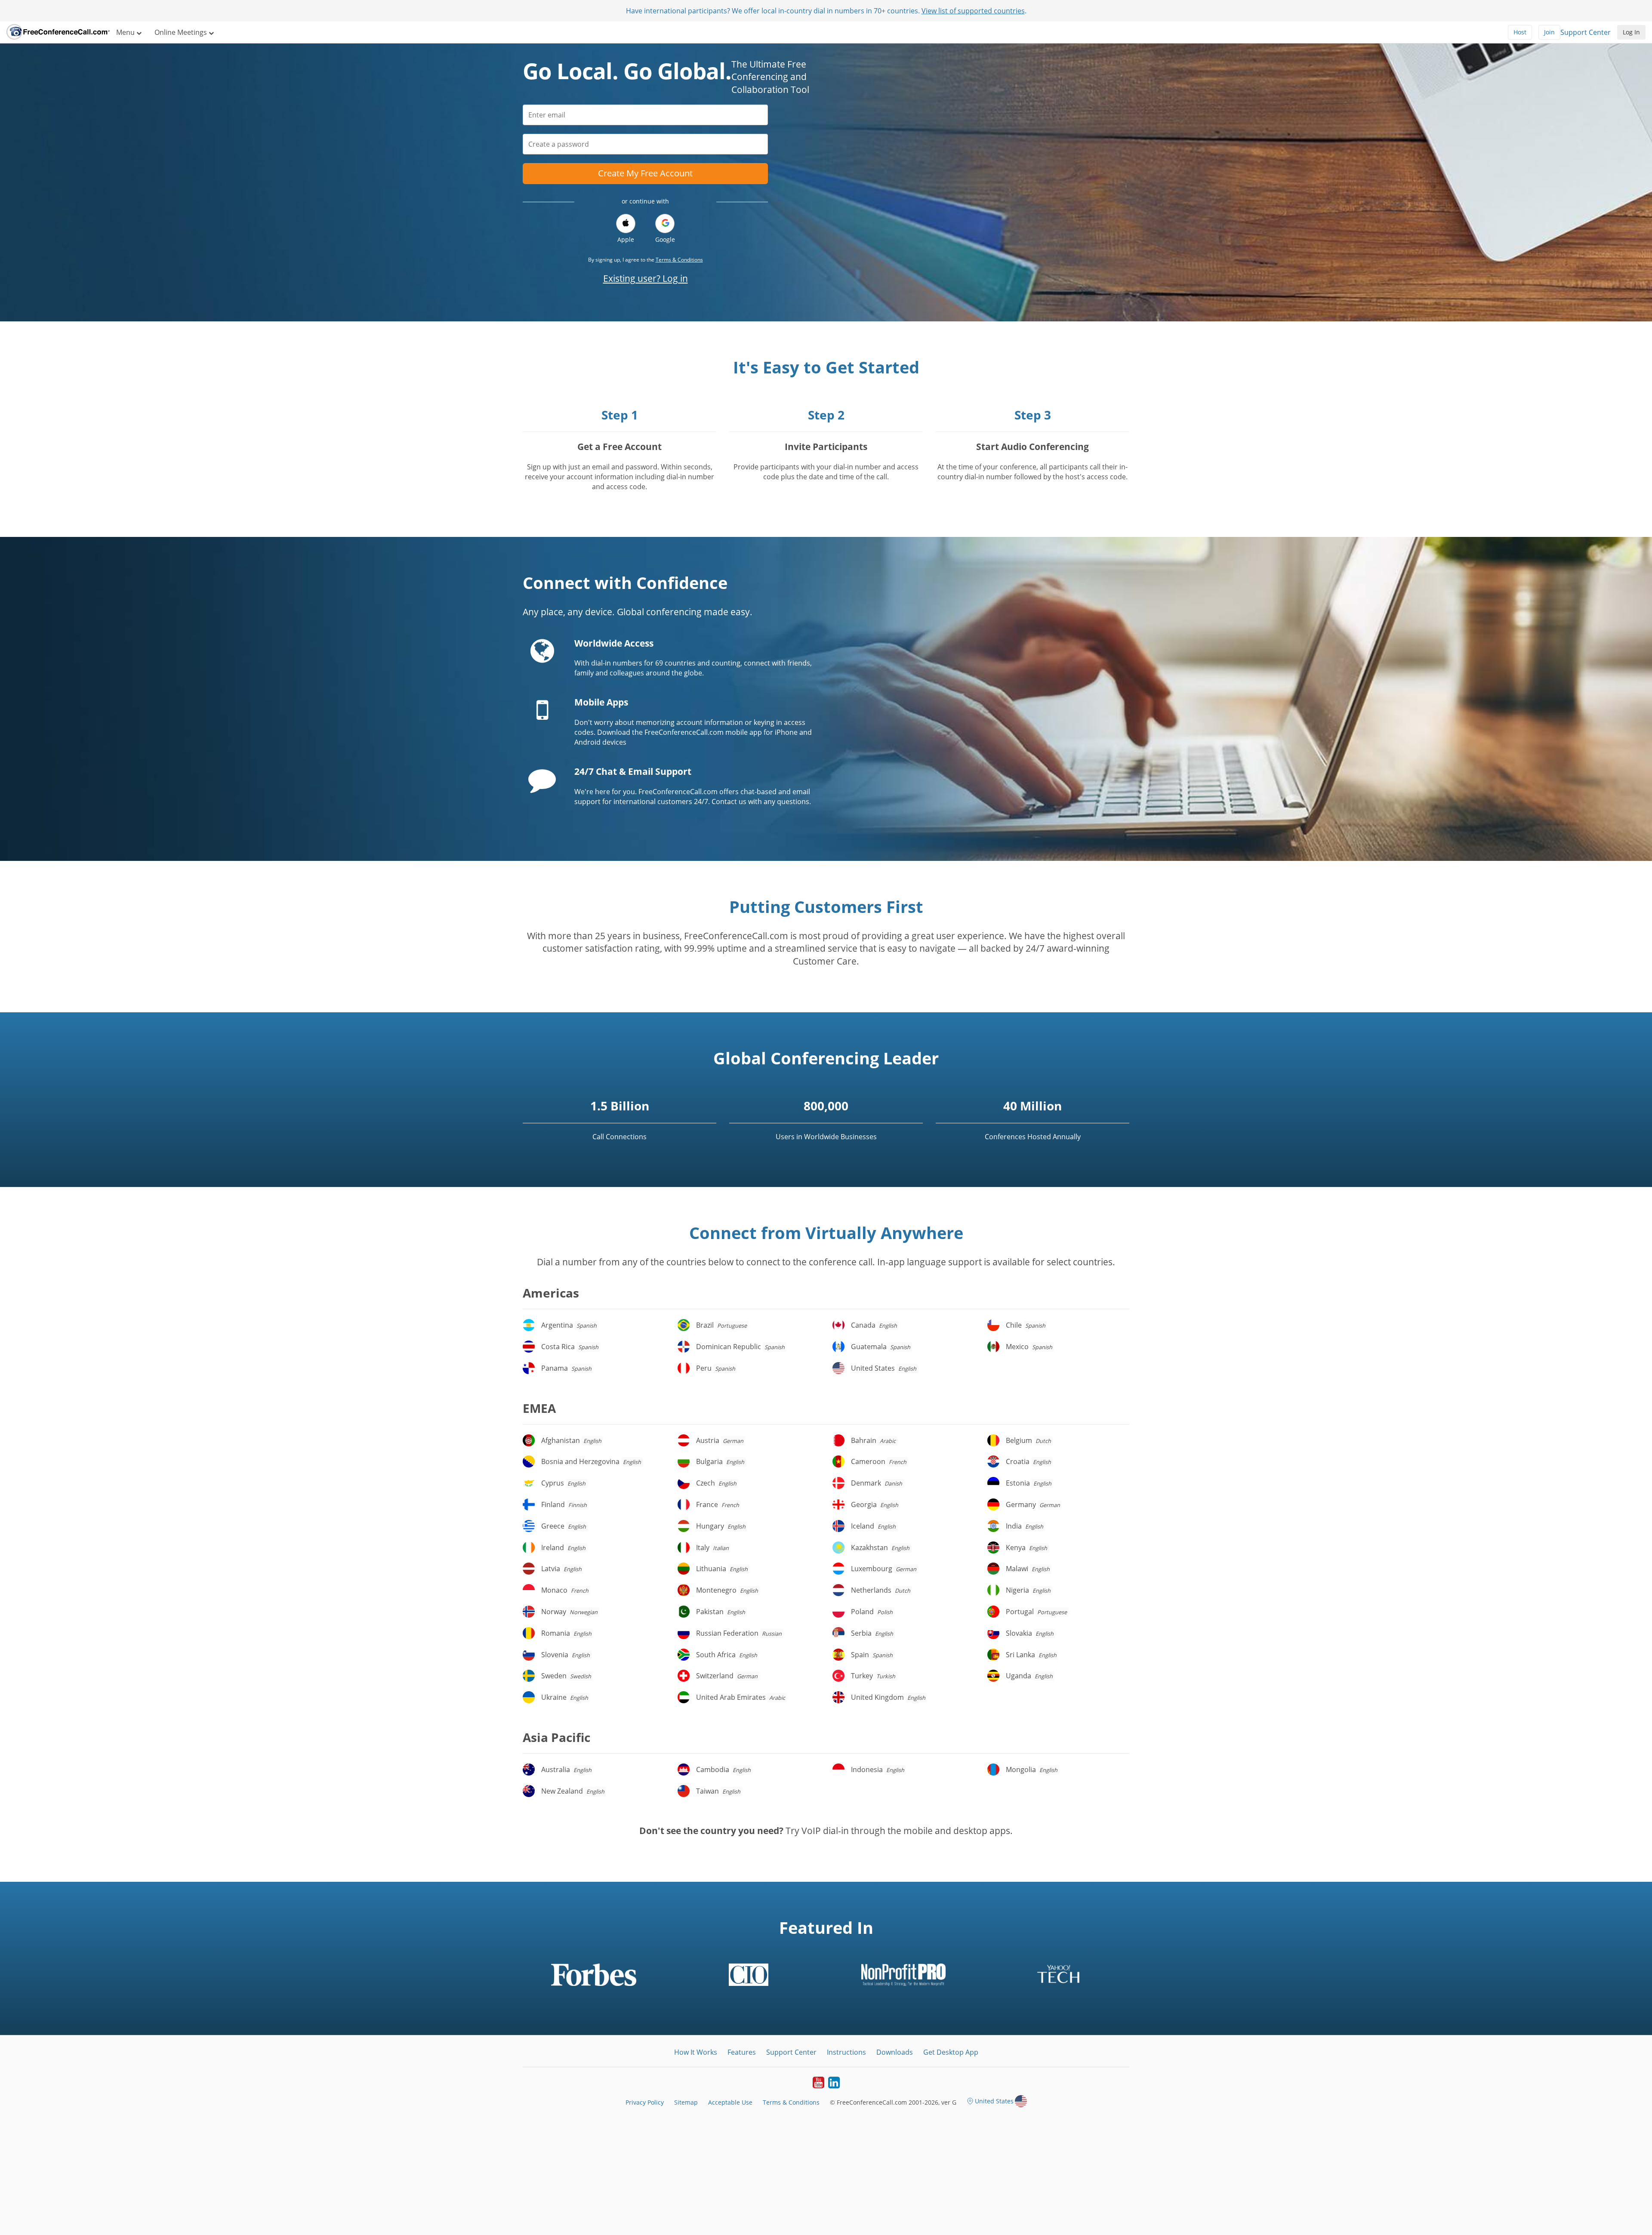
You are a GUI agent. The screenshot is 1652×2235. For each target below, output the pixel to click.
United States (994, 2101)
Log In (1631, 32)
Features (742, 2052)
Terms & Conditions (679, 260)
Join (1549, 32)
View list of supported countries (973, 11)
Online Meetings (182, 32)
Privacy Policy (645, 2102)
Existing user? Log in (646, 278)
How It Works (696, 2052)
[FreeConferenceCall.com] (58, 32)
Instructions (846, 2052)
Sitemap (686, 2102)
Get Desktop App (951, 2052)
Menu (126, 32)
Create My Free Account (645, 173)
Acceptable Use (730, 2102)
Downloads (895, 2052)
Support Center (1586, 32)
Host (1520, 32)
